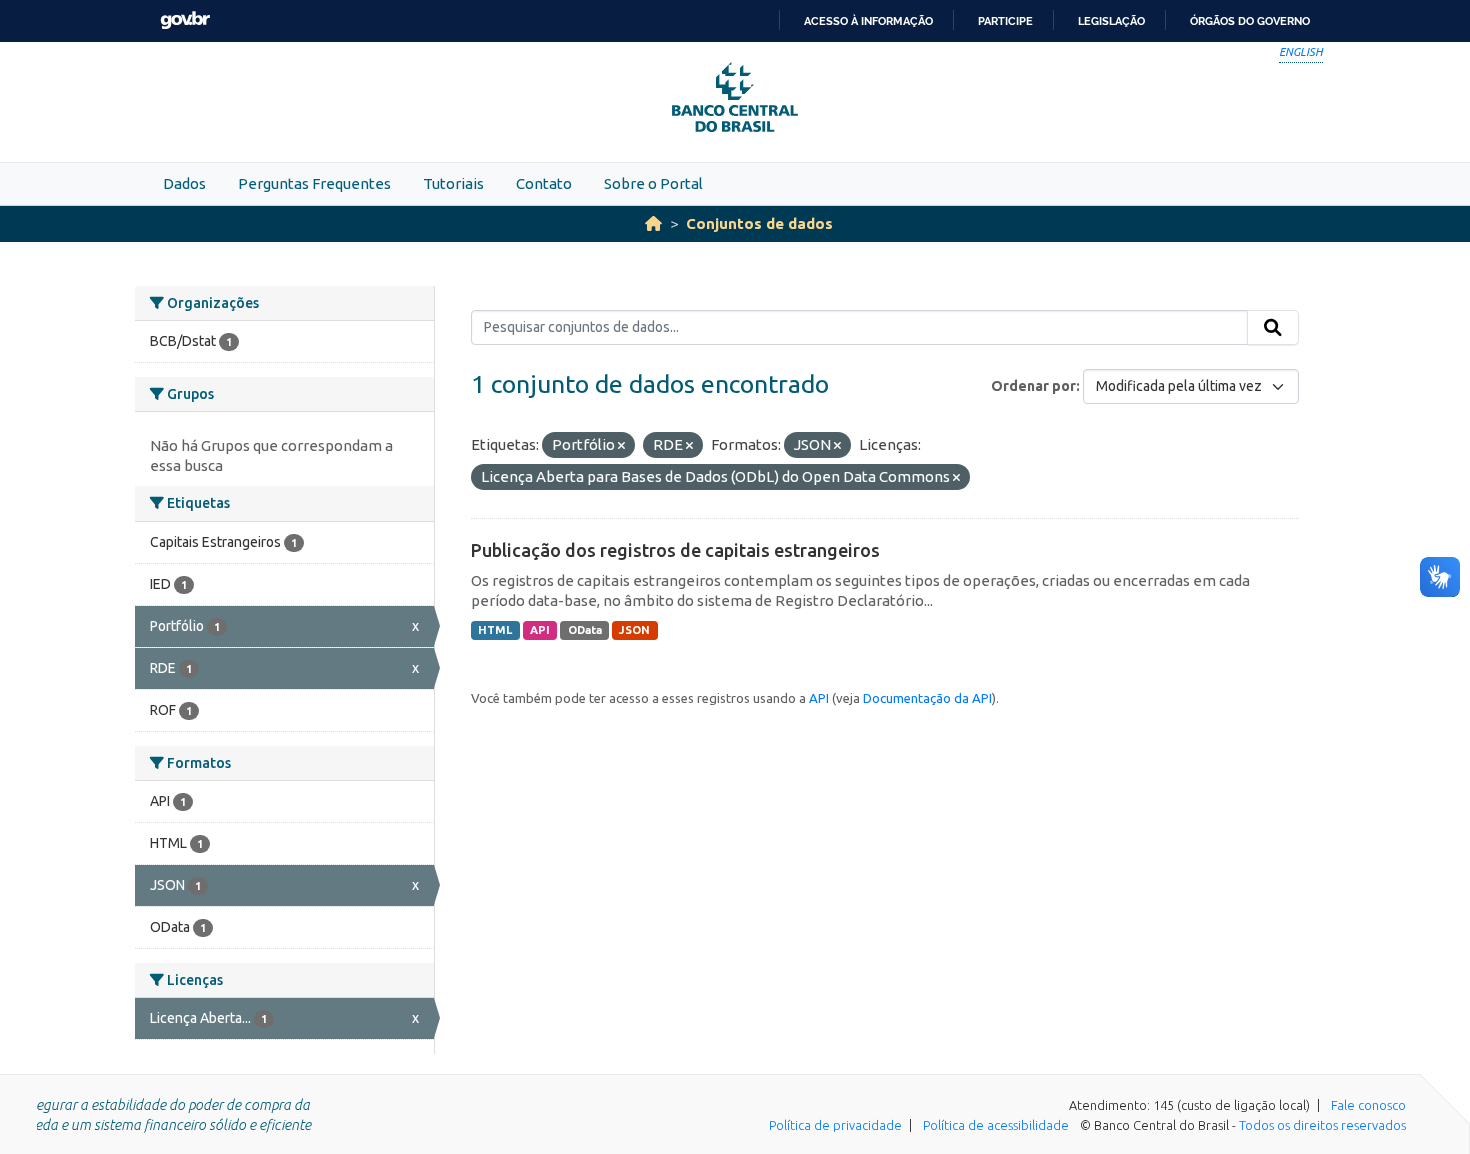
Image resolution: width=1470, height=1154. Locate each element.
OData (585, 630)
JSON (634, 630)
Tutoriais (453, 183)
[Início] (653, 223)
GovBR (185, 20)
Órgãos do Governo (1250, 21)
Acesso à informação (868, 21)
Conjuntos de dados (759, 223)
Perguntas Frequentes (314, 183)
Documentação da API (927, 698)
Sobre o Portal (653, 183)
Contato (544, 183)
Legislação (1111, 21)
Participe (1005, 21)
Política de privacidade (835, 1125)
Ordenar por (1033, 386)
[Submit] (1273, 328)
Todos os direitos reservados (1322, 1125)
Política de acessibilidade (996, 1125)
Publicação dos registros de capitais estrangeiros (675, 550)
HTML (495, 630)
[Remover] (621, 446)
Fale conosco (1368, 1105)
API (540, 630)
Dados (184, 183)
